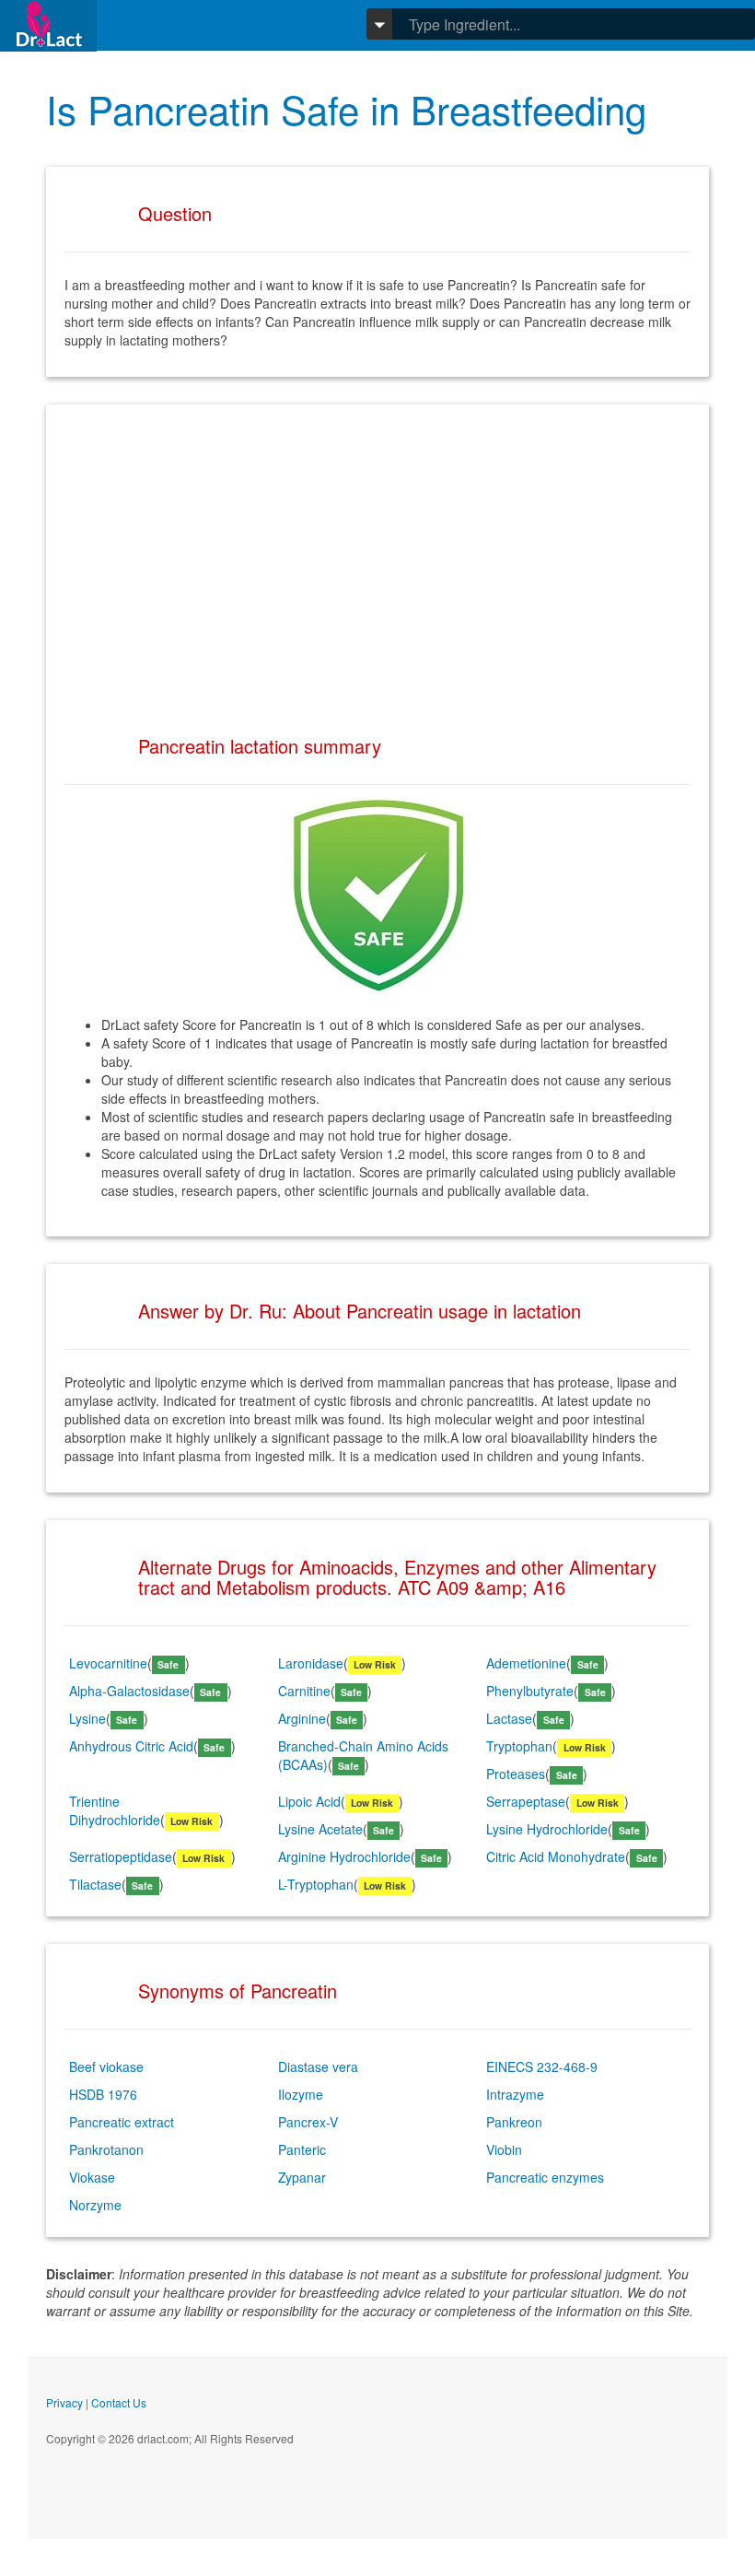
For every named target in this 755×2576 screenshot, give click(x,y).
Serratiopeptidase (121, 1856)
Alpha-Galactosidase (129, 1691)
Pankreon (514, 2122)
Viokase (92, 2177)
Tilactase (95, 1884)
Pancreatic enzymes (545, 2177)
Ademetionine (526, 1663)
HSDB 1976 (103, 2094)
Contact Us (119, 2402)
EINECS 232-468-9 (542, 2067)
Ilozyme (301, 2094)
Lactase (509, 1718)
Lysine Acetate (320, 1829)
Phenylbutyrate (530, 1691)
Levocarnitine (108, 1663)
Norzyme (95, 2205)
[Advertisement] (377, 552)
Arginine (302, 1718)
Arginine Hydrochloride (344, 1856)
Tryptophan (519, 1746)
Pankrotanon (106, 2149)
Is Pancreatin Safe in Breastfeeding (346, 109)
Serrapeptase (526, 1801)
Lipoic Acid (309, 1801)
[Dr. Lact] (48, 25)
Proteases (516, 1774)
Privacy (64, 2402)
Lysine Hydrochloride (547, 1829)
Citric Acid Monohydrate (556, 1856)
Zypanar (302, 2177)
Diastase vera (318, 2067)
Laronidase (311, 1663)
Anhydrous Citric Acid (131, 1746)
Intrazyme (515, 2094)
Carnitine (304, 1691)
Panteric (302, 2149)
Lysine (87, 1718)
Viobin (504, 2149)
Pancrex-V (308, 2122)
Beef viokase (106, 2067)
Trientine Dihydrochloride (115, 1810)
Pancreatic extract (122, 2122)
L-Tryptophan (316, 1884)
